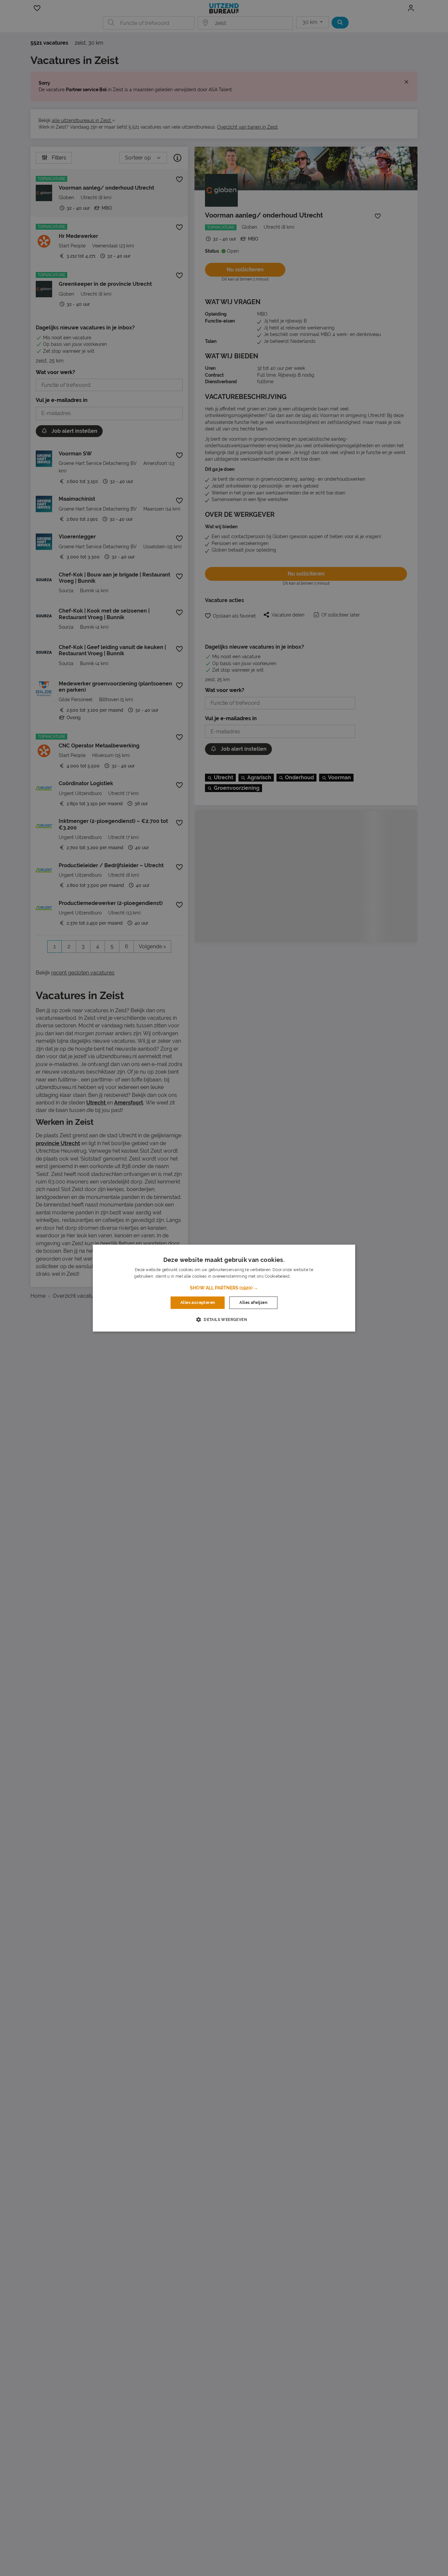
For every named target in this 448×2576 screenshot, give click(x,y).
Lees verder (302, 1276)
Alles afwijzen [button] (253, 1303)
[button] (224, 1288)
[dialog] (224, 1288)
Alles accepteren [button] (198, 1303)
